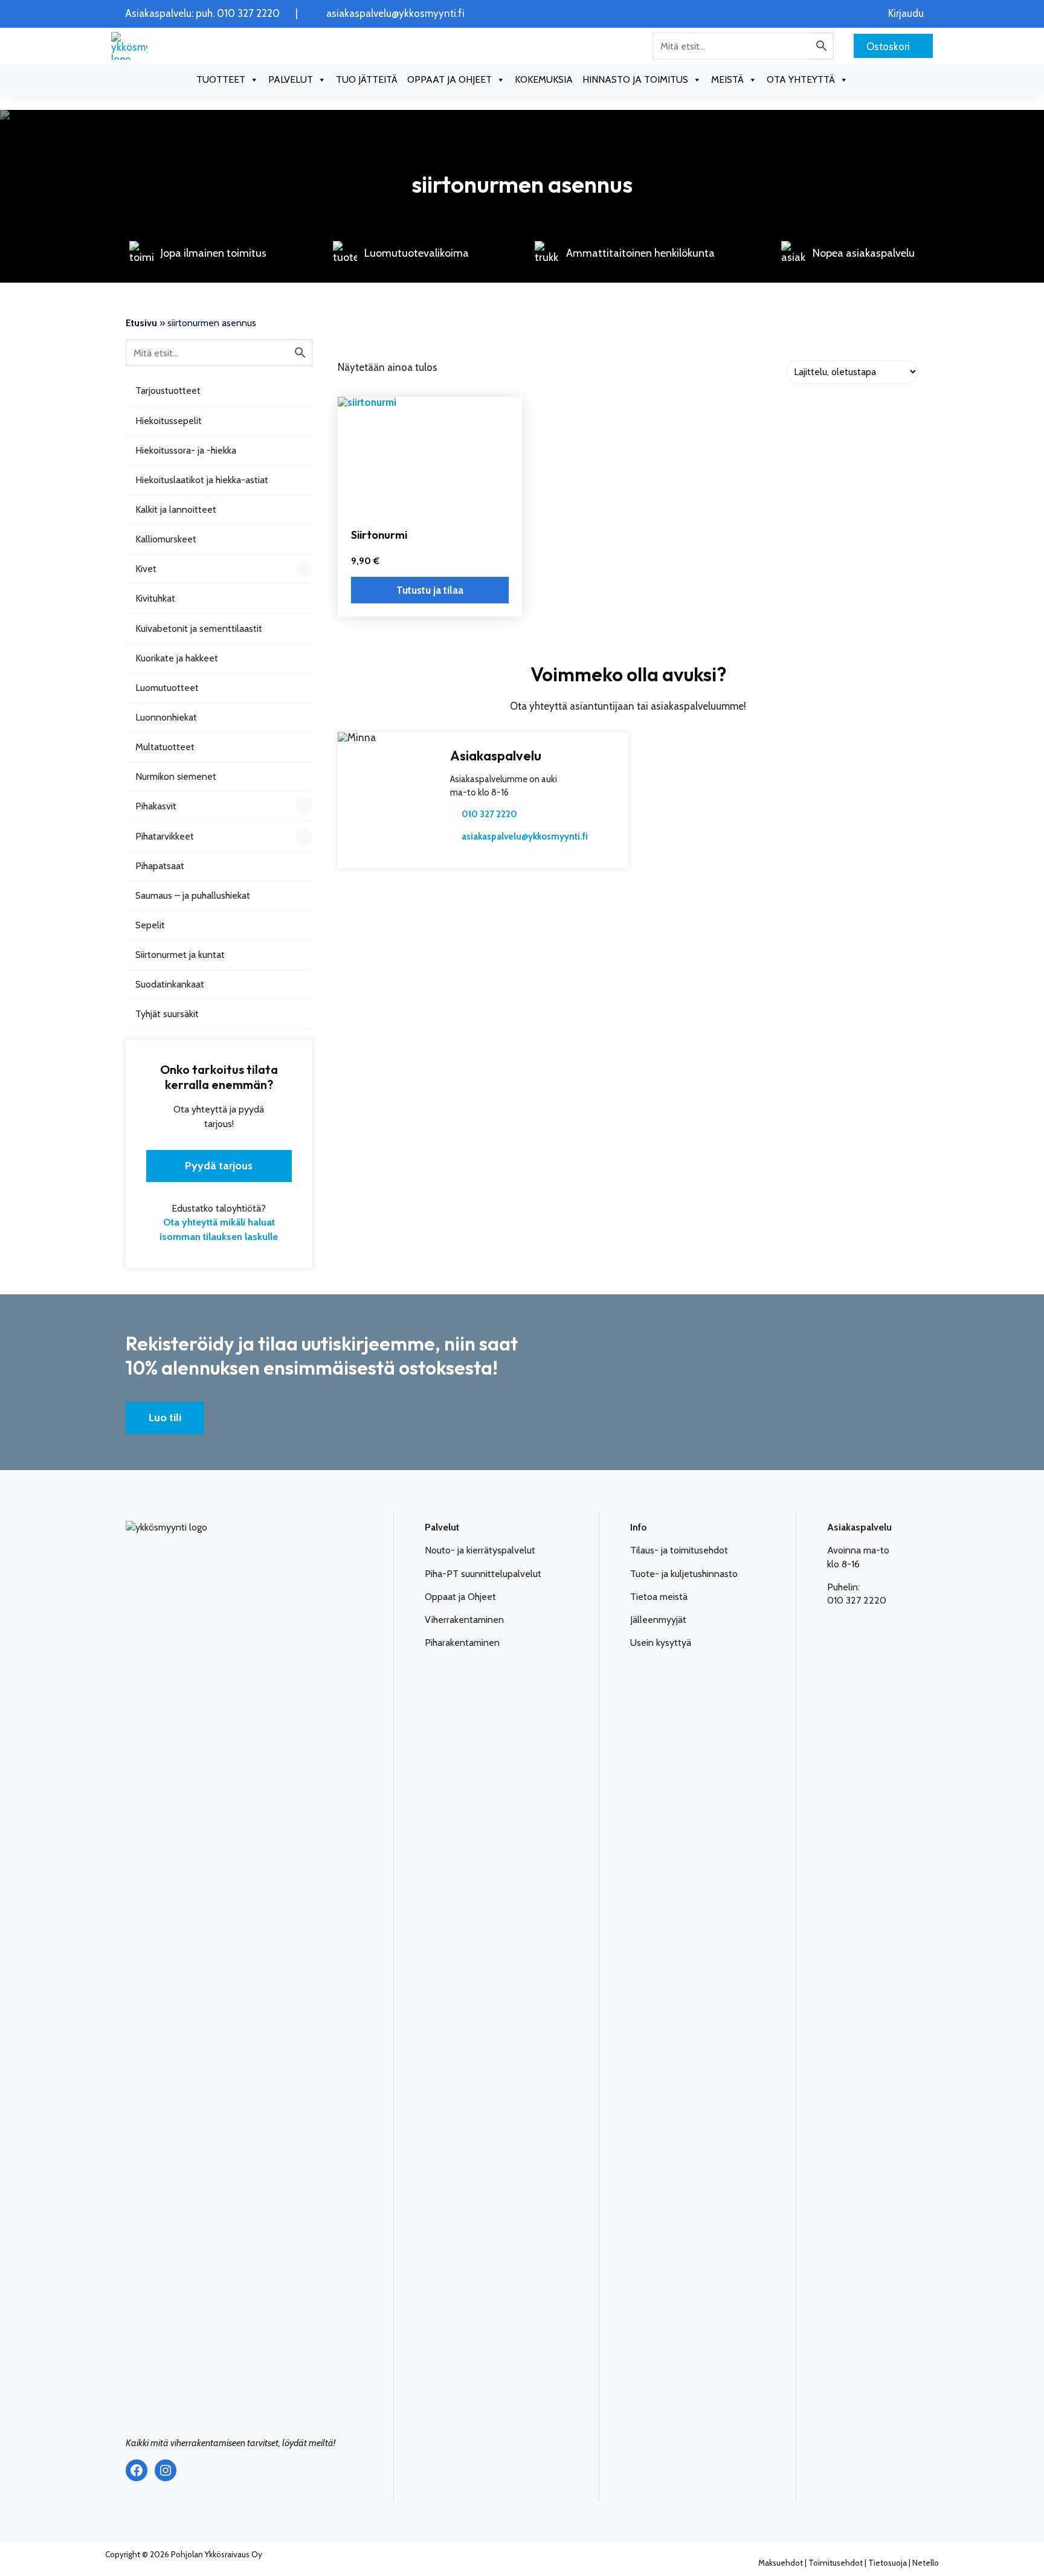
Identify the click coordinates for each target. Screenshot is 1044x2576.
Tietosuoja (888, 2563)
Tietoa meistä (659, 1597)
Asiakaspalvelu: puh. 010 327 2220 (202, 14)
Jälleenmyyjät (658, 1620)
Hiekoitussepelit (169, 421)
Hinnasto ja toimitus (635, 79)
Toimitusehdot (836, 2563)
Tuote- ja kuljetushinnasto (684, 1574)
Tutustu (430, 590)
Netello (926, 2563)
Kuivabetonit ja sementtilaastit (199, 628)
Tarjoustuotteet (168, 390)
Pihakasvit (156, 806)
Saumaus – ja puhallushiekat (193, 895)
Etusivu (141, 323)
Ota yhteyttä (801, 79)
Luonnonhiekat (166, 717)
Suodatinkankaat (170, 984)
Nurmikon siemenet (176, 776)
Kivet (146, 569)
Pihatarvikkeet (165, 836)
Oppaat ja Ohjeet (460, 1597)
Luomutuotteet (167, 688)
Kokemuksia (544, 79)
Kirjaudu (906, 14)
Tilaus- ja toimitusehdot (679, 1550)
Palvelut (291, 79)
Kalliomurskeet (166, 539)
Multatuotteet (165, 747)
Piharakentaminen (462, 1643)
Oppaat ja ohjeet (449, 79)
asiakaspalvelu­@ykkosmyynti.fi (525, 837)
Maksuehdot (781, 2563)
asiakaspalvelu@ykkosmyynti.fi (395, 14)
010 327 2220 (489, 814)
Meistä (727, 79)
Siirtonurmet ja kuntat (180, 955)
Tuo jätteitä (367, 79)
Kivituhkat (155, 598)
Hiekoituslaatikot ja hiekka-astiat (202, 480)
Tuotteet (221, 79)
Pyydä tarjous (219, 1166)
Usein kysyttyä (661, 1643)
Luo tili (165, 1418)
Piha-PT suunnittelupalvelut (483, 1574)
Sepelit (150, 925)
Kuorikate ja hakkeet (177, 658)
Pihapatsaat (160, 866)
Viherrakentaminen (464, 1620)
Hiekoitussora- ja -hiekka (186, 450)
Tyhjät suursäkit (167, 1014)
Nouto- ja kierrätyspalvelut (480, 1550)
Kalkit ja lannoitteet (176, 509)
